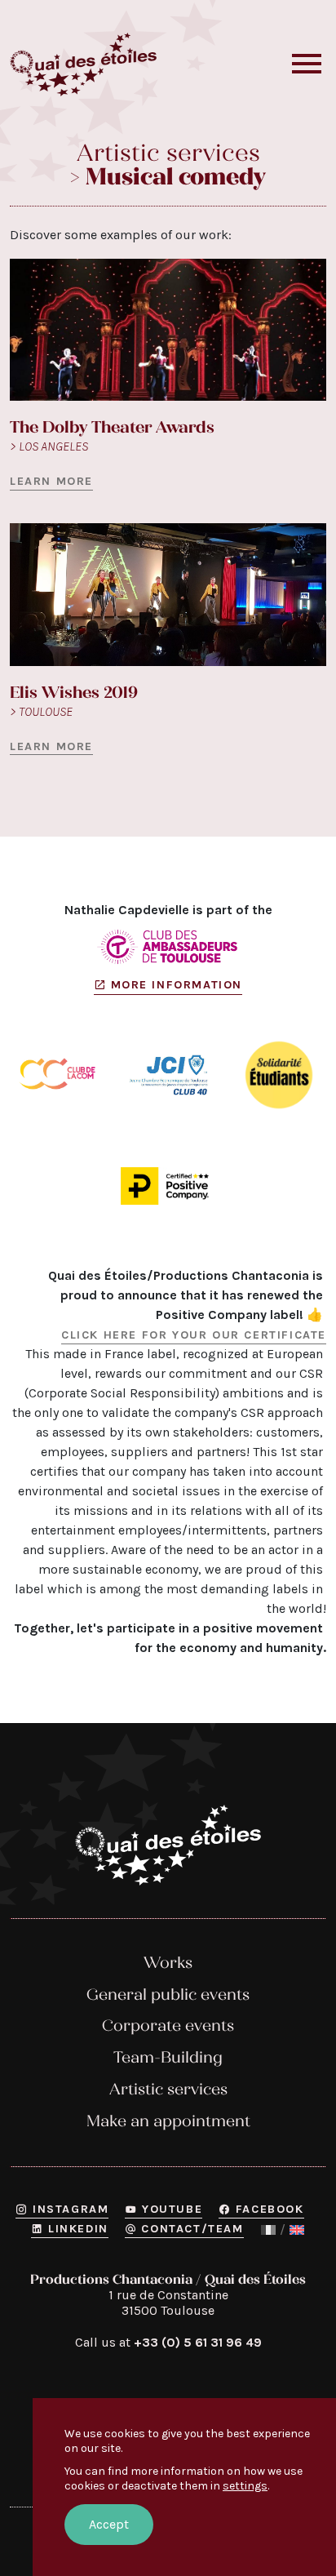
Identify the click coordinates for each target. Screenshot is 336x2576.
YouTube (172, 2209)
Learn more (51, 481)
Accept (109, 2524)
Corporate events (168, 2025)
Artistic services (168, 2089)
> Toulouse (41, 711)
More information (177, 985)
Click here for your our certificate (194, 1335)
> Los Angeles (49, 446)
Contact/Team (192, 2229)
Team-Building (168, 2057)
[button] (307, 64)
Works (168, 1963)
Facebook (270, 2209)
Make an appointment (168, 2121)
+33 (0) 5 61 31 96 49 (198, 2342)
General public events (168, 1994)
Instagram (71, 2209)
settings (245, 2486)
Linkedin (78, 2229)
